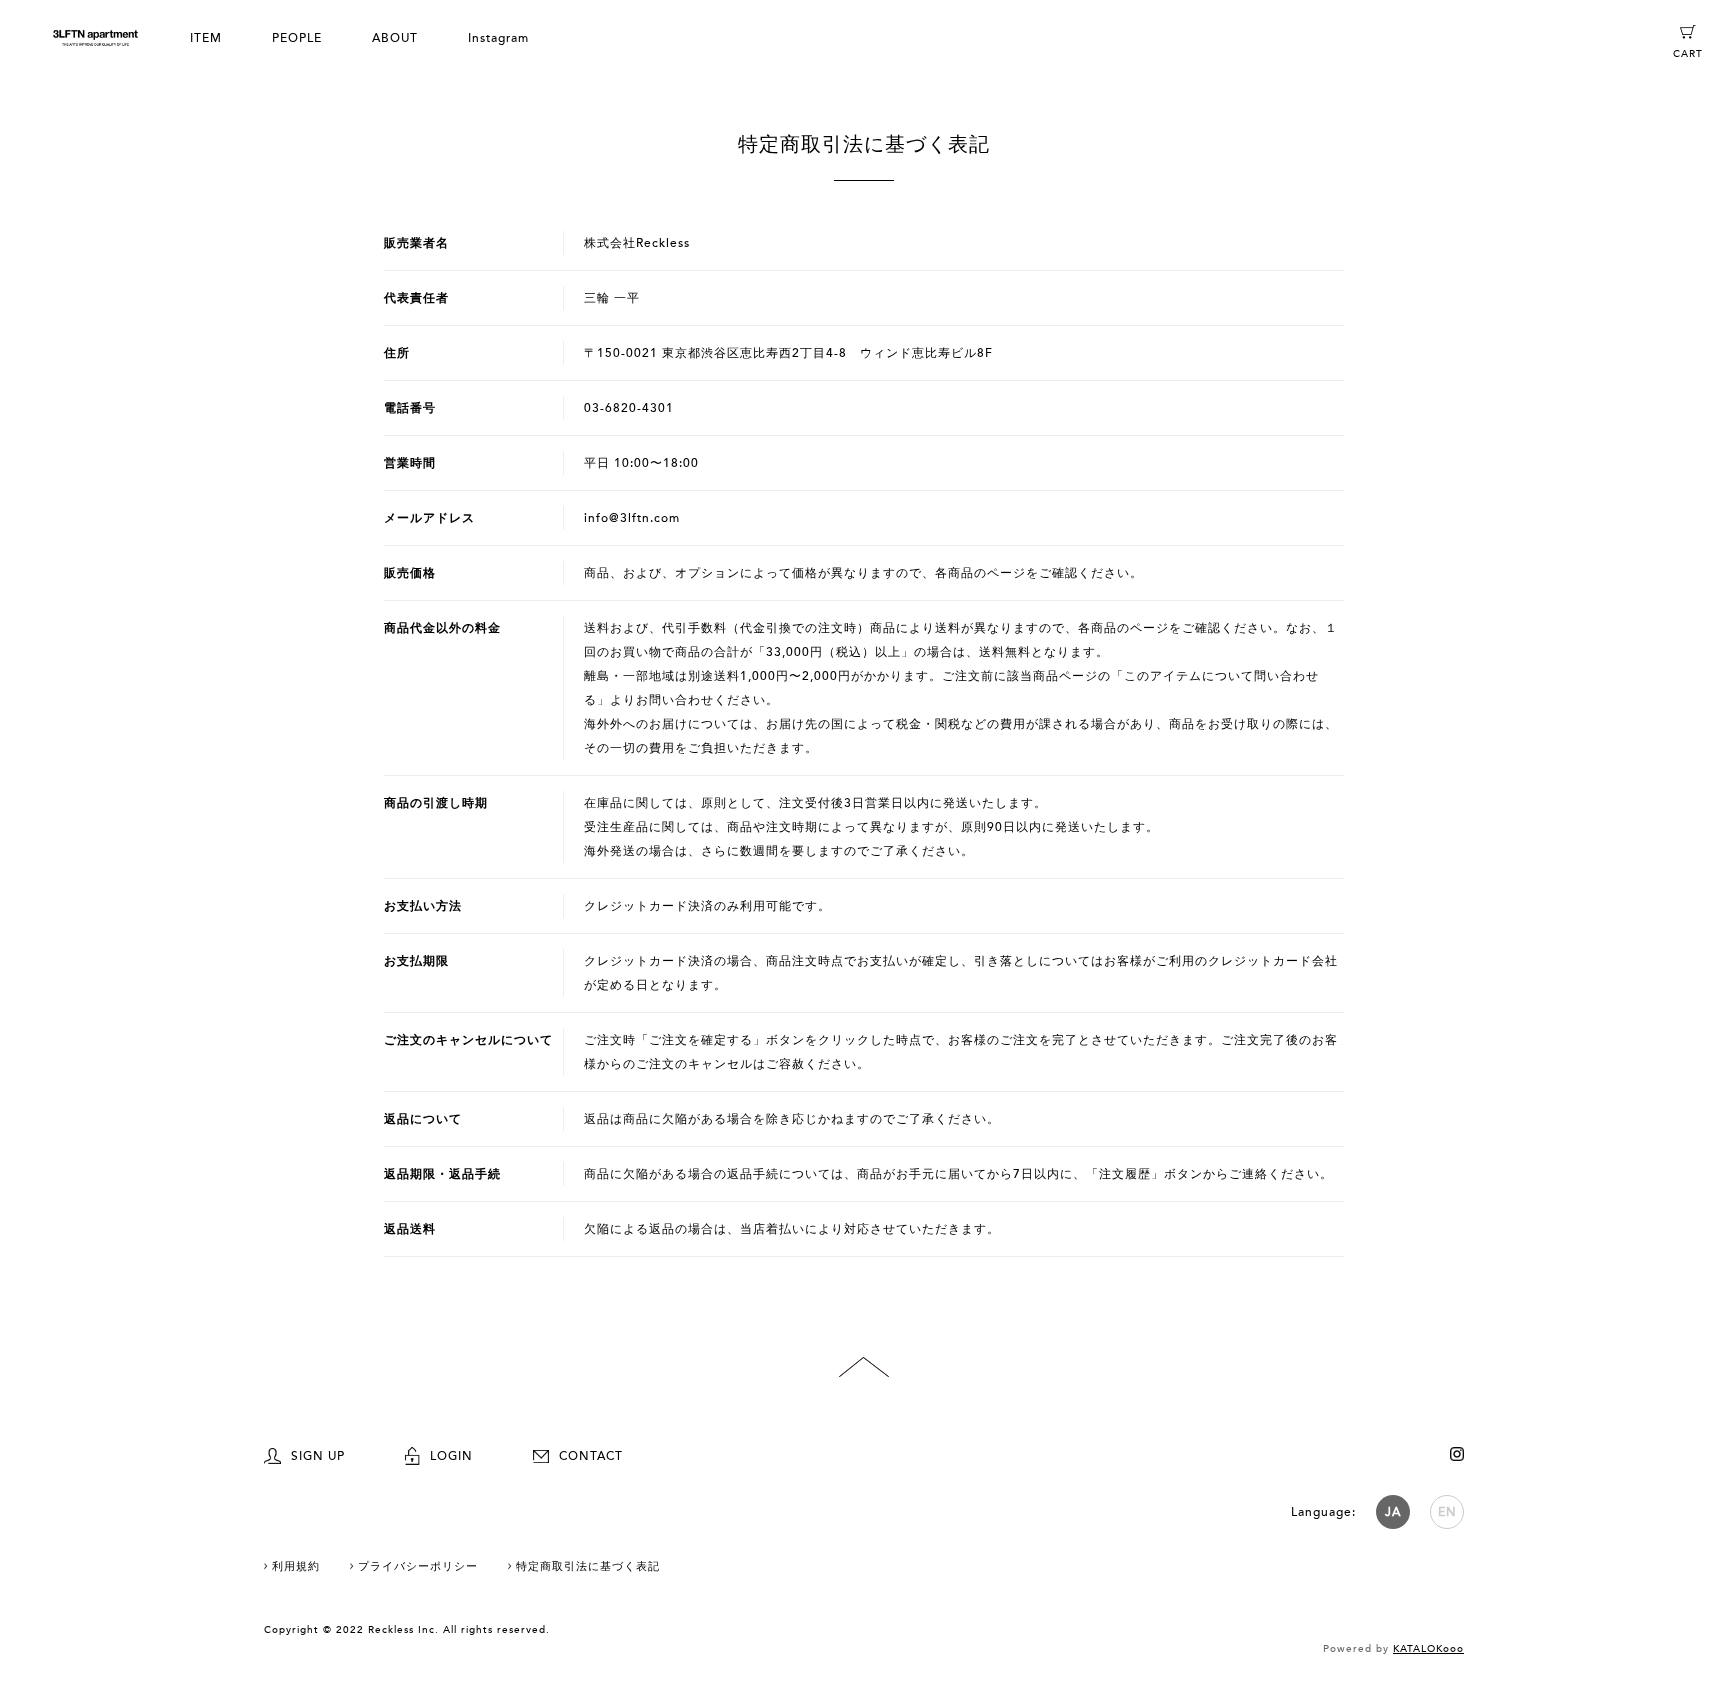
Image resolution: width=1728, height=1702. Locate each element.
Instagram (498, 38)
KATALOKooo (1428, 1649)
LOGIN (451, 1456)
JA (1393, 1512)
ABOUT (395, 38)
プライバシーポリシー (418, 1566)
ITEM (206, 38)
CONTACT (591, 1456)
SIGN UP (318, 1456)
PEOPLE (297, 38)
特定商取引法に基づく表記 (588, 1566)
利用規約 (296, 1566)
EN (1447, 1512)
